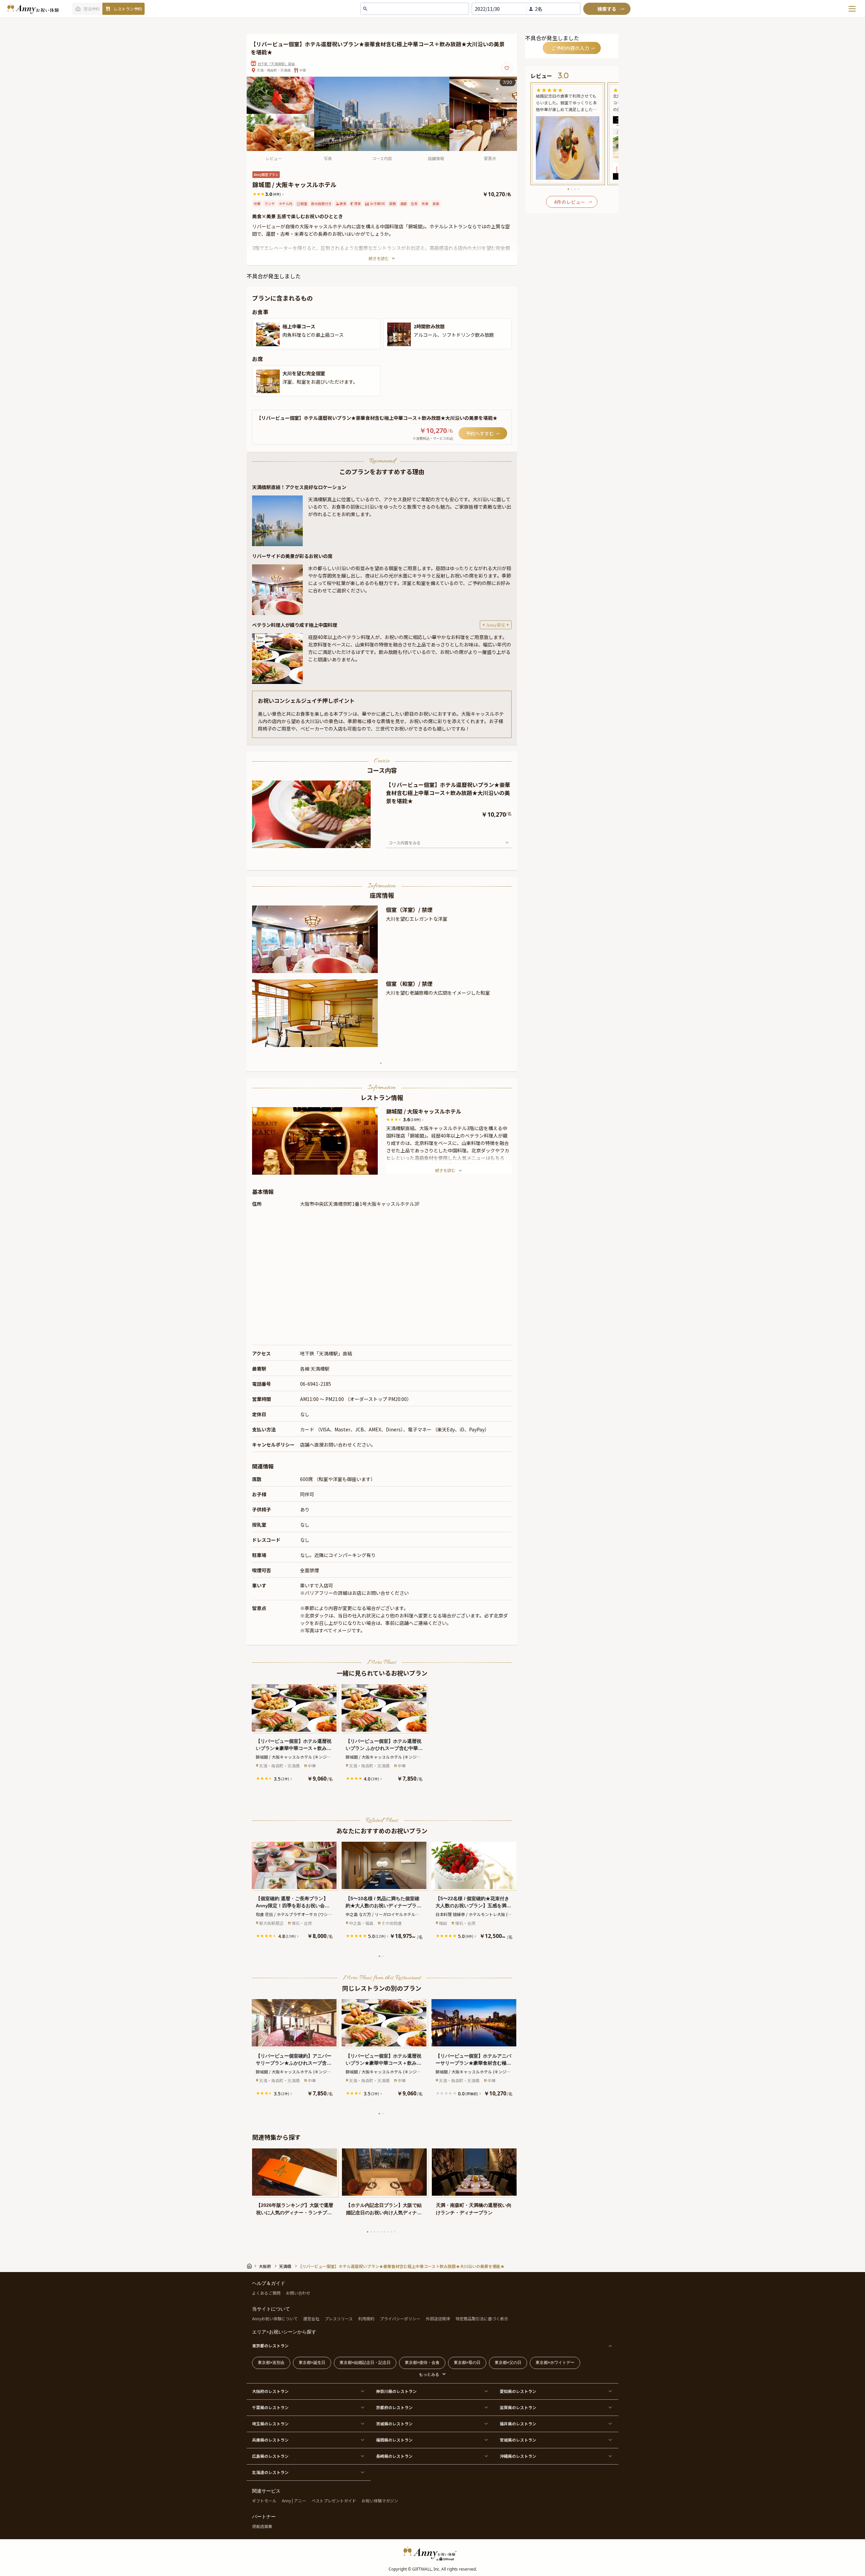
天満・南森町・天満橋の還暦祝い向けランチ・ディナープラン (474, 2209)
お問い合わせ (298, 2293)
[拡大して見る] (268, 334)
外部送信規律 (438, 2318)
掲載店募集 (262, 2526)
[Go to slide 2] (383, 1956)
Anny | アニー (294, 2501)
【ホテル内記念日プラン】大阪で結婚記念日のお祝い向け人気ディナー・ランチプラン (384, 2209)
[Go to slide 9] (395, 2232)
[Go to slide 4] (378, 2232)
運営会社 (311, 2318)
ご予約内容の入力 (570, 48)
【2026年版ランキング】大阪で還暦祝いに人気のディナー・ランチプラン (295, 2209)
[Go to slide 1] (381, 1063)
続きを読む (379, 258)
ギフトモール (264, 2501)
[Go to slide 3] (374, 2232)
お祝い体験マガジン (380, 2501)
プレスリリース (339, 2318)
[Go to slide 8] (391, 2232)
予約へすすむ (480, 433)
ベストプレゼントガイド (334, 2501)
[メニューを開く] (852, 9)
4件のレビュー (570, 202)
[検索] (607, 9)
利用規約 (366, 2318)
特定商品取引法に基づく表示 (482, 2318)
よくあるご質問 (266, 2293)
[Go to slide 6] (385, 2232)
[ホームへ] (33, 9)
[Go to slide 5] (381, 2232)
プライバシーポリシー (400, 2318)
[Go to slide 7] (388, 2232)
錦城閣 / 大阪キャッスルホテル (424, 1111)
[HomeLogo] (432, 2553)
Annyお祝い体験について (275, 2318)
